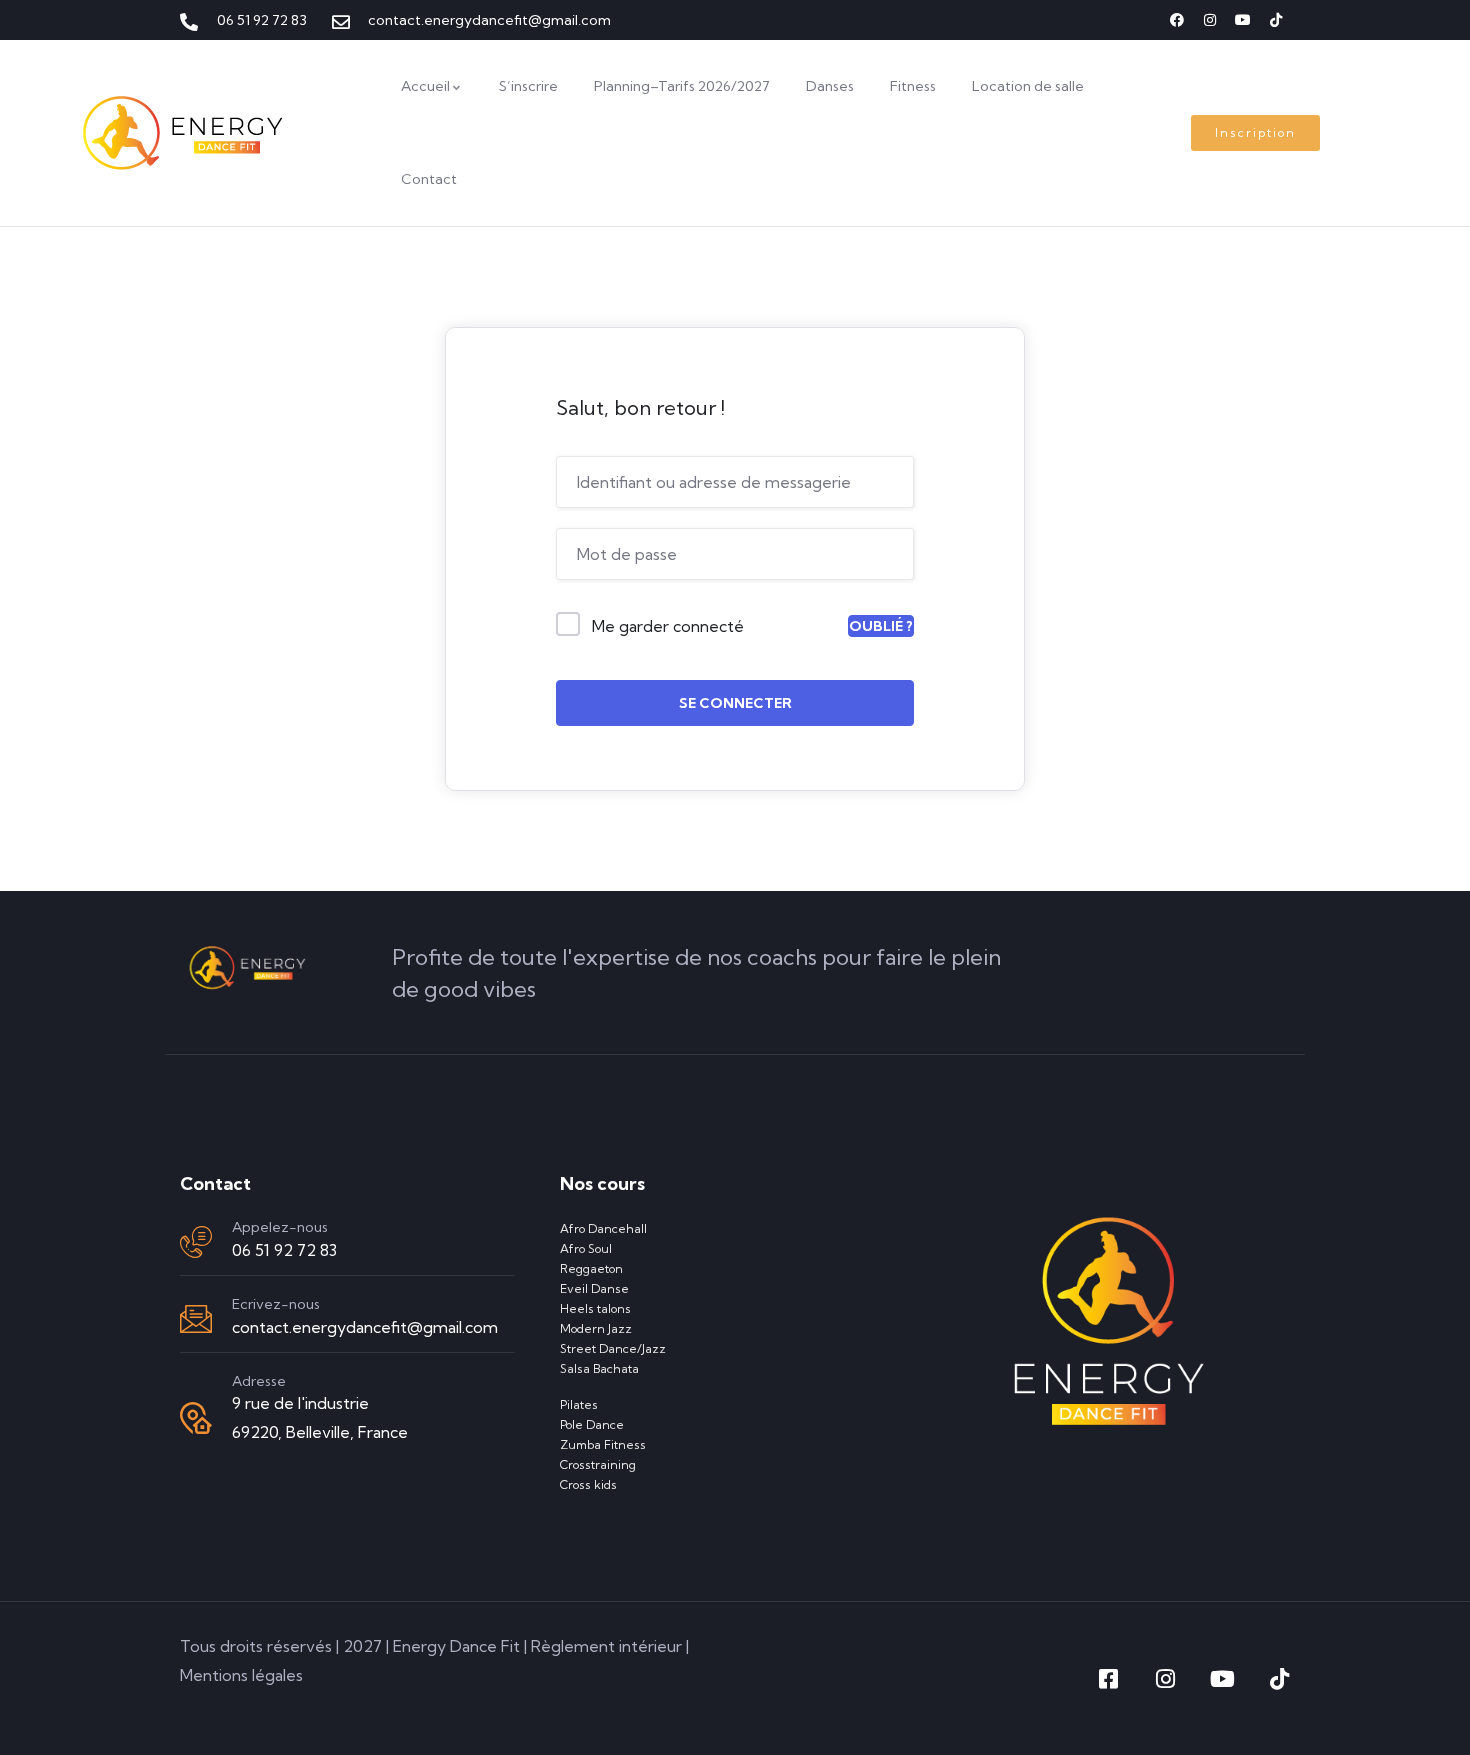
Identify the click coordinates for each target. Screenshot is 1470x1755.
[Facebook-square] (1108, 1679)
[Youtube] (1243, 20)
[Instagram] (1210, 20)
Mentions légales (241, 1675)
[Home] (184, 133)
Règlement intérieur (606, 1646)
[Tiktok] (1276, 20)
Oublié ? (881, 626)
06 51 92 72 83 (284, 1250)
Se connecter (735, 703)
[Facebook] (1177, 20)
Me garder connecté (668, 626)
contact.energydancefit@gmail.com (365, 1327)
